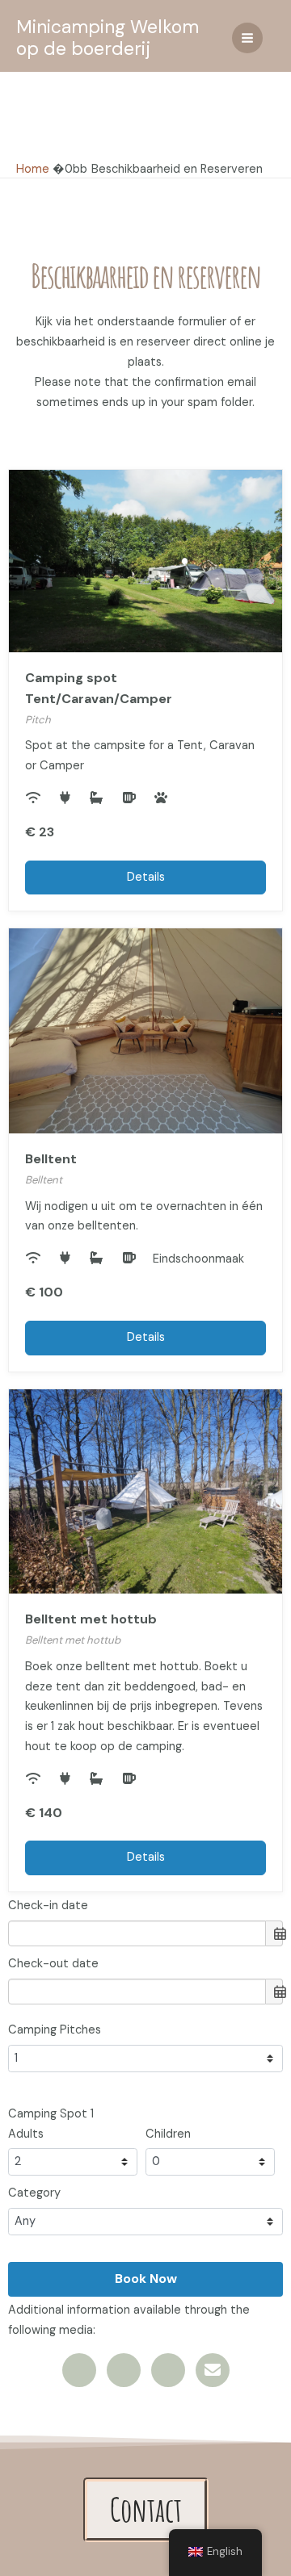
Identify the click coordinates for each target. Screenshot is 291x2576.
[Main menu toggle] (247, 38)
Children (168, 2134)
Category (34, 2193)
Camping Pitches (55, 2030)
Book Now (146, 2279)
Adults (26, 2134)
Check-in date (48, 1906)
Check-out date (53, 1964)
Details (146, 877)
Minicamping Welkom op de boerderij (108, 38)
